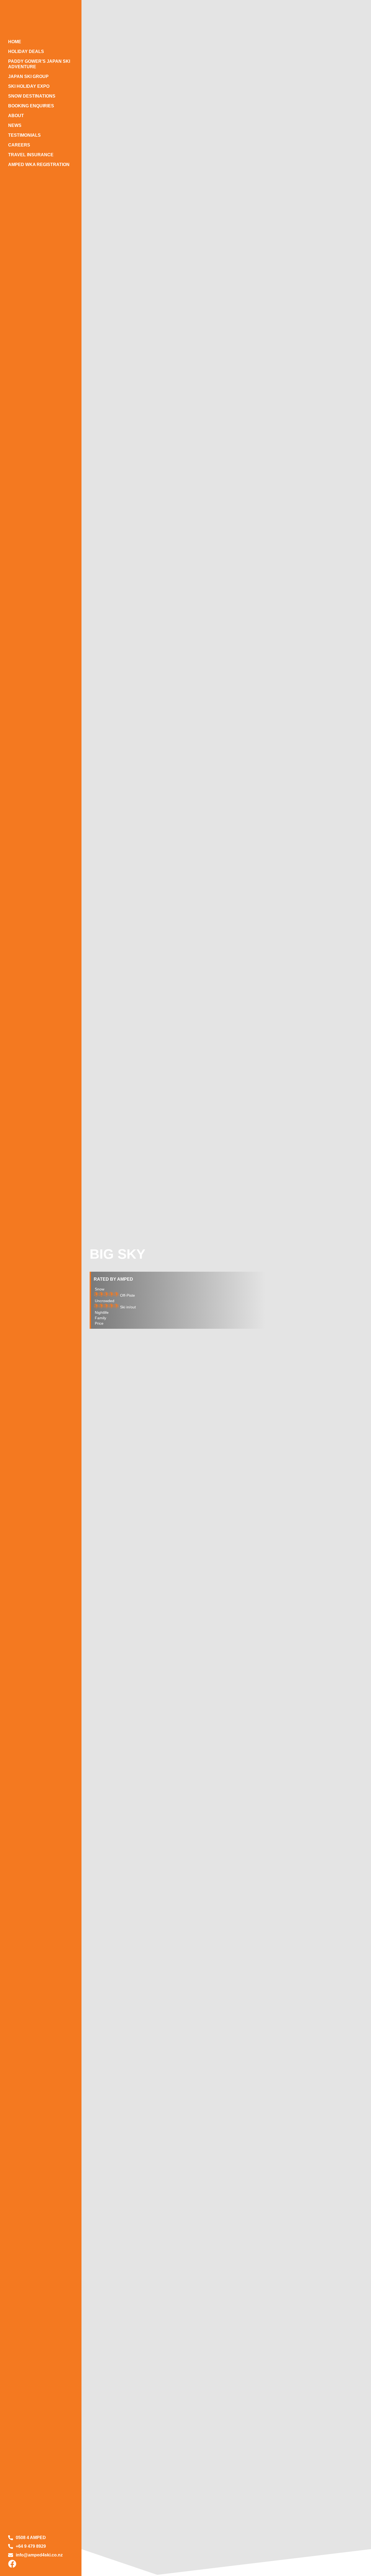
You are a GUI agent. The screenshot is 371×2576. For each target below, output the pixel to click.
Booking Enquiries (31, 106)
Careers (19, 145)
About (16, 116)
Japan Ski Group (28, 76)
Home (15, 42)
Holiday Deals (26, 51)
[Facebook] (12, 2564)
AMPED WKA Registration (39, 165)
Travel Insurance (31, 155)
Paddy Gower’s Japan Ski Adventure (39, 64)
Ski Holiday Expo (29, 86)
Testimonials (24, 135)
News (15, 125)
